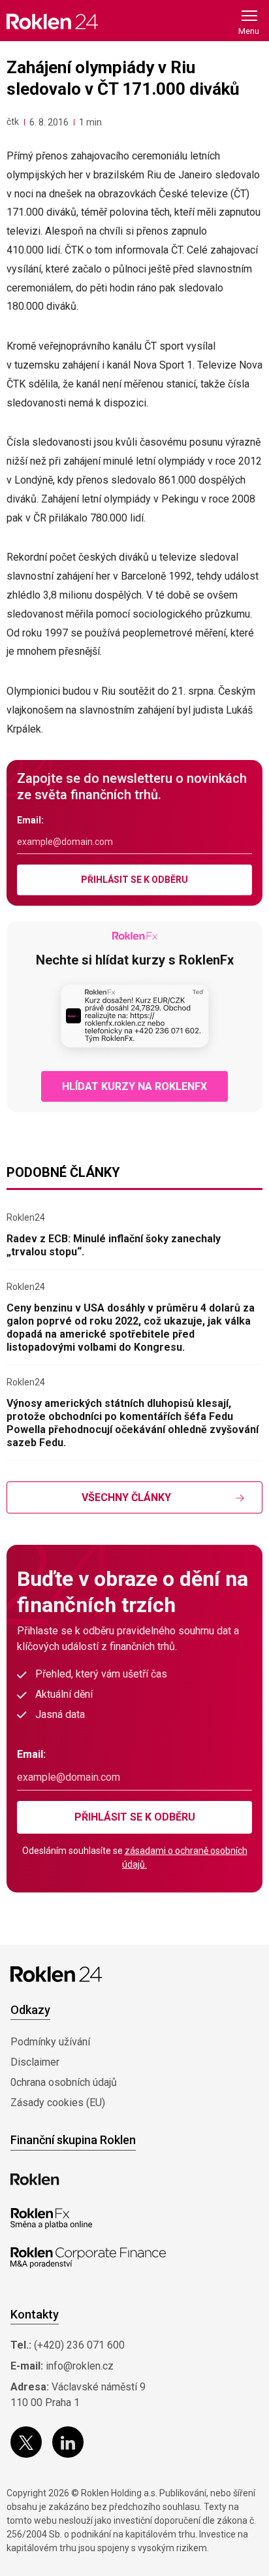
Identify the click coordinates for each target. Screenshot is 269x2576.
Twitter (26, 2442)
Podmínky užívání (50, 2042)
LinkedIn (68, 2442)
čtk (13, 122)
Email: (30, 820)
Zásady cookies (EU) (58, 2103)
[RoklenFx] (51, 2219)
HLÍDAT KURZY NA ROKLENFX (134, 1086)
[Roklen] (35, 2179)
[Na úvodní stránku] (52, 21)
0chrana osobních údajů (64, 2082)
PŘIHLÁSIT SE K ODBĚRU (134, 880)
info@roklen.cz (80, 2366)
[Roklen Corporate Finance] (88, 2258)
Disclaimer (35, 2062)
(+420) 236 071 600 (79, 2345)
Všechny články (126, 1497)
